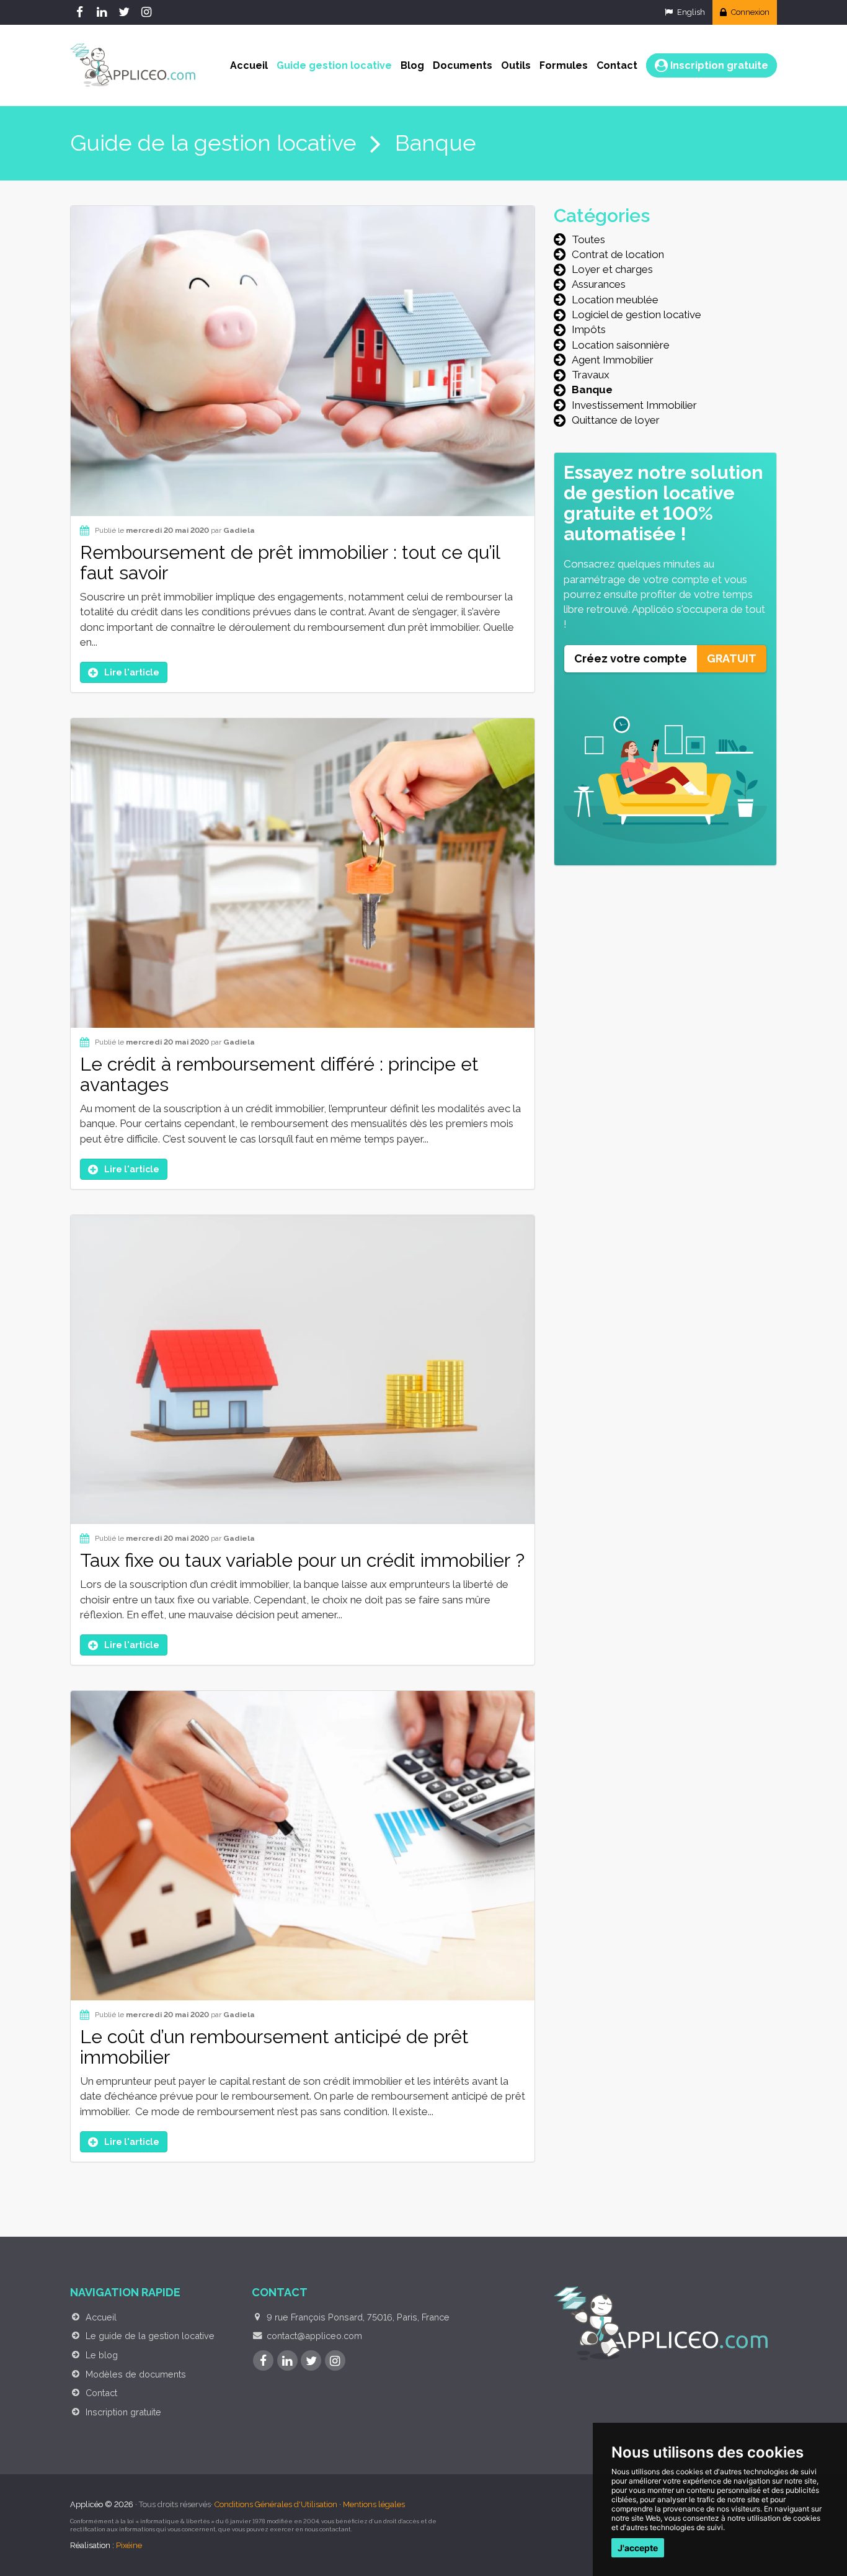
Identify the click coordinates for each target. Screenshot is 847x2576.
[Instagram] (148, 12)
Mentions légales (374, 2504)
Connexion (749, 12)
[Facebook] (81, 12)
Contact (617, 65)
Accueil (249, 65)
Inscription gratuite (718, 65)
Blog (412, 65)
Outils (516, 65)
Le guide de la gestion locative (150, 2336)
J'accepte (638, 2548)
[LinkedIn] (104, 12)
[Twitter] (126, 12)
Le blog (102, 2355)
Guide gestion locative (334, 65)
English (690, 12)
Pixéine (129, 2545)
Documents (463, 65)
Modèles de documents (136, 2374)
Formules (564, 65)
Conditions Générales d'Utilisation (276, 2504)
